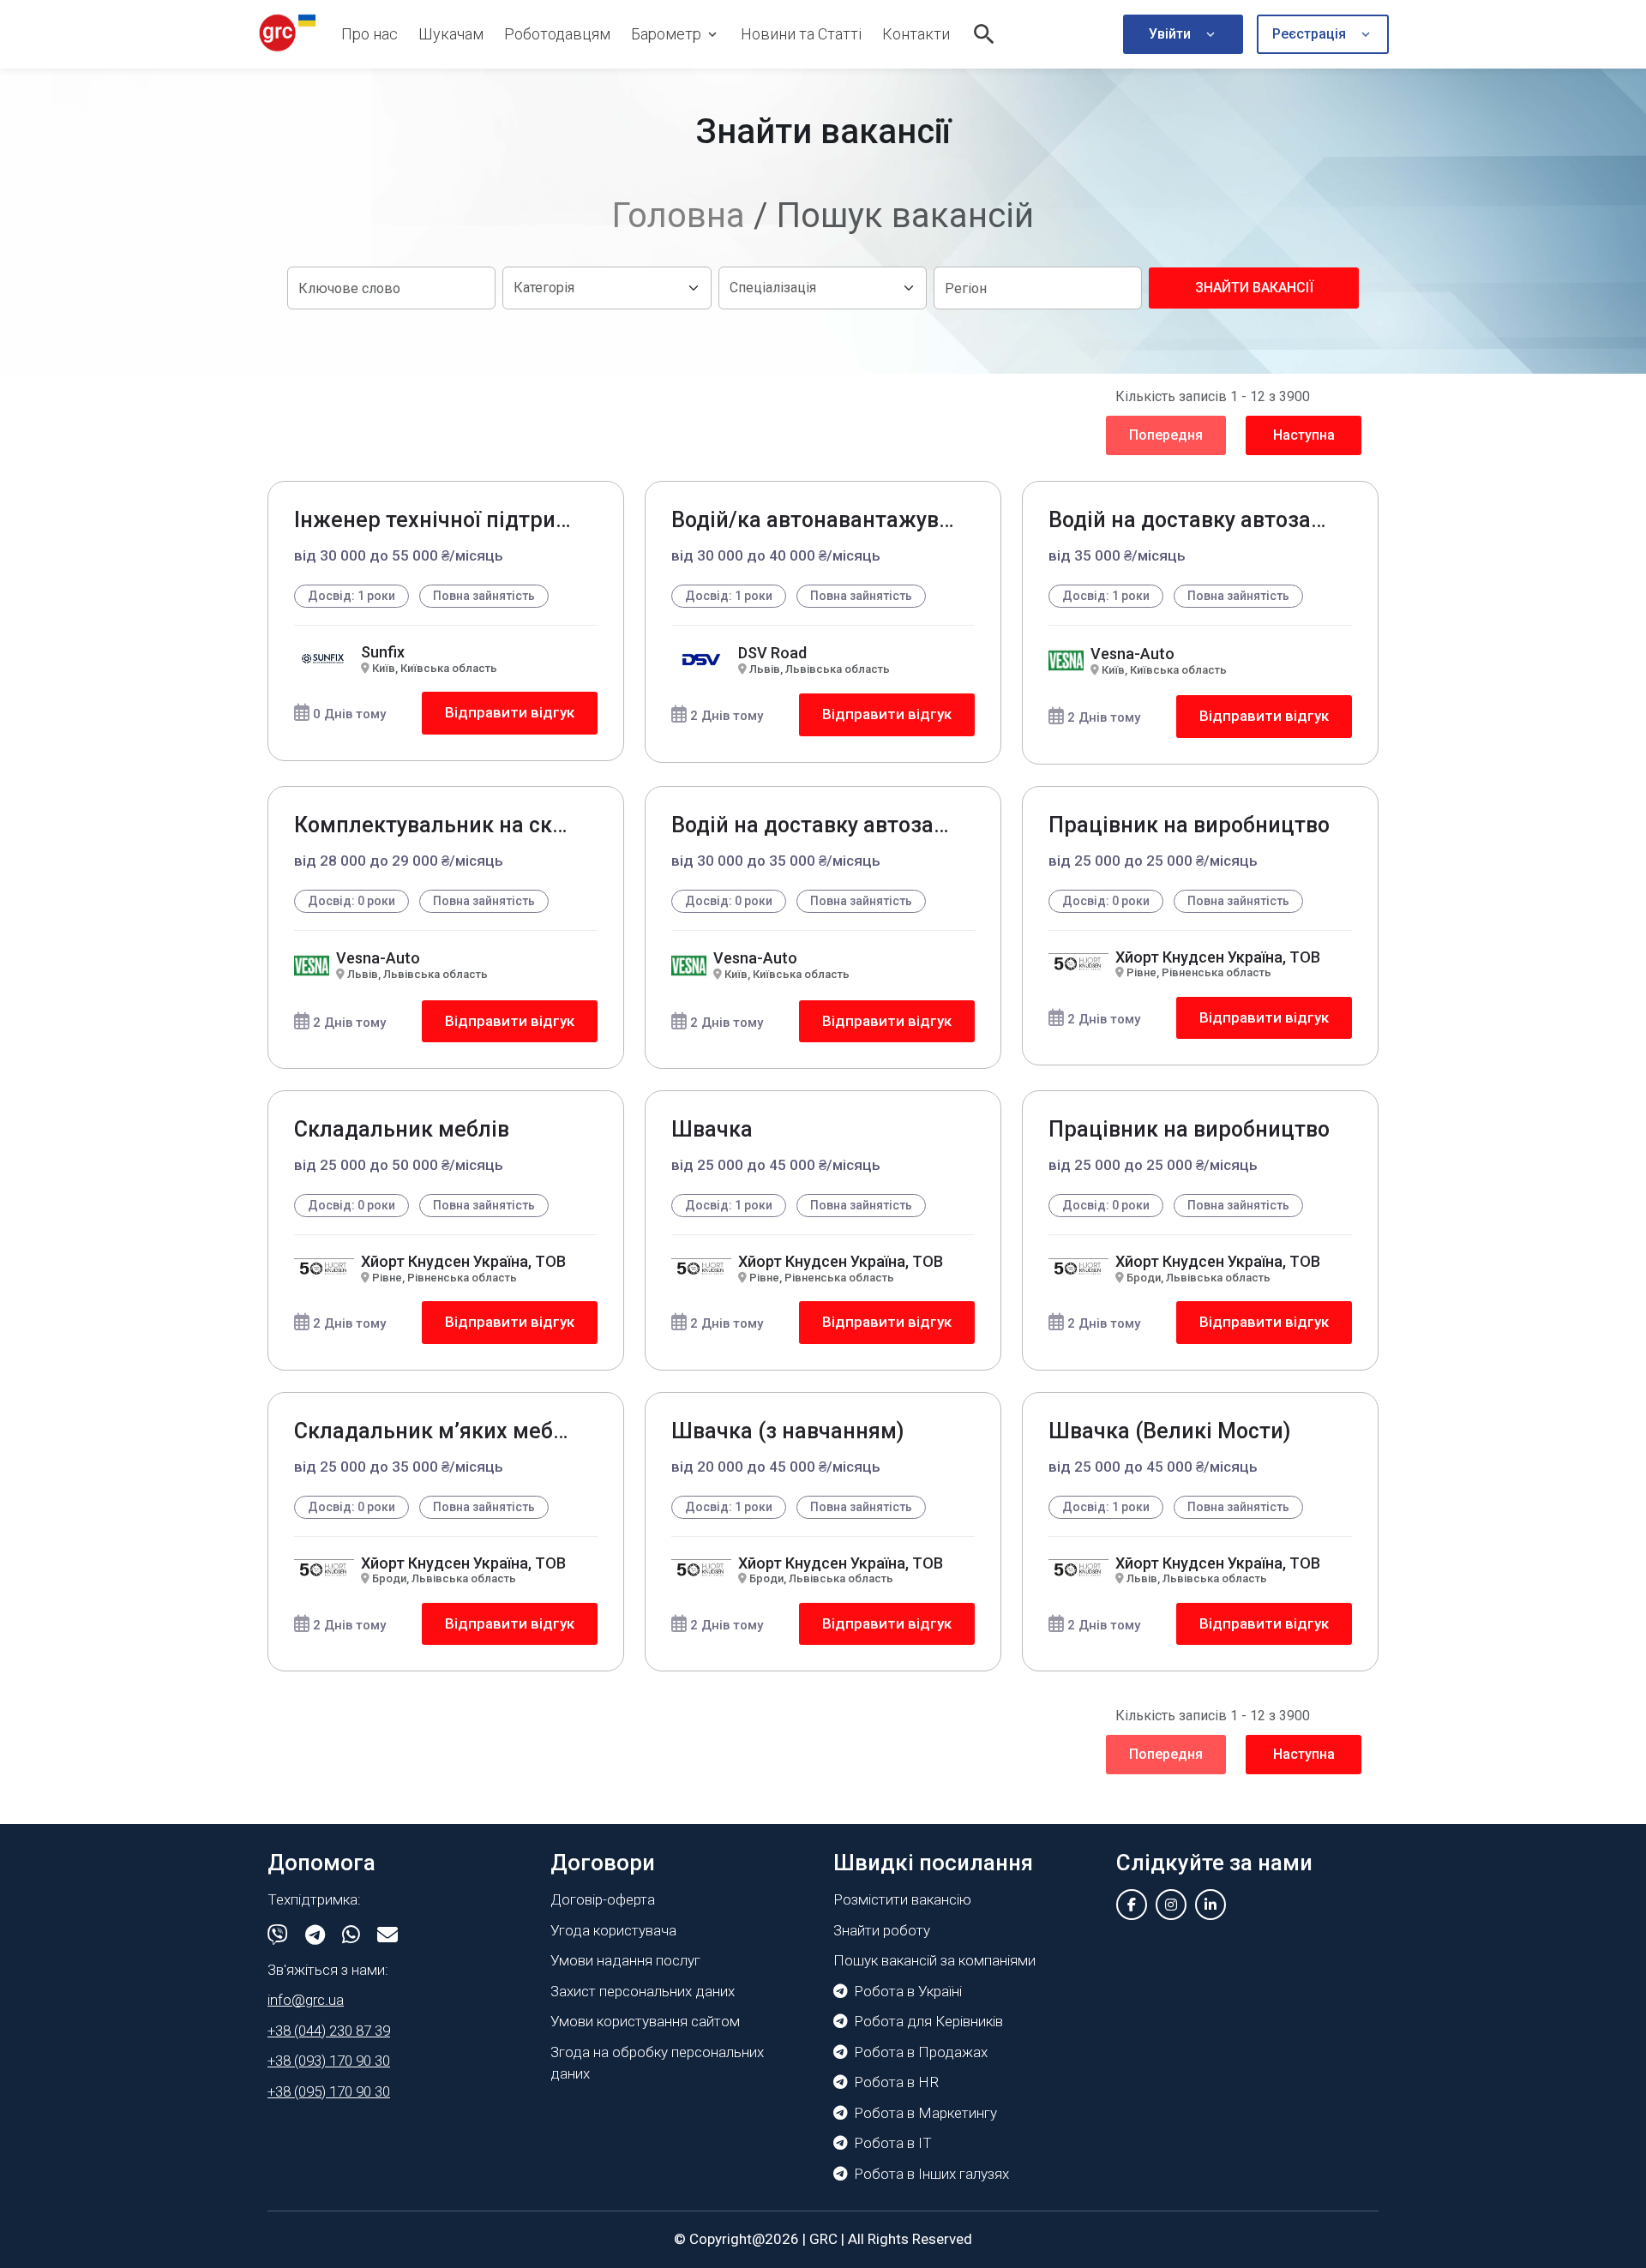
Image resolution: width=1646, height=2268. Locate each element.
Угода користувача (613, 1930)
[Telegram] (315, 1935)
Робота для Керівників (928, 2021)
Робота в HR (896, 2082)
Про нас (369, 34)
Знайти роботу (882, 1930)
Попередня (1166, 435)
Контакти (916, 34)
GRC (823, 2239)
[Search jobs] (984, 34)
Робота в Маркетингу (925, 2113)
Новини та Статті (801, 34)
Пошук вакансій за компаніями (934, 1960)
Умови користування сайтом (645, 2021)
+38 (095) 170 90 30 (329, 2091)
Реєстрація (1309, 34)
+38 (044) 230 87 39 (329, 2031)
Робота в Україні (908, 1991)
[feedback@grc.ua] (387, 1935)
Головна (679, 216)
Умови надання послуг (625, 1960)
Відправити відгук (510, 712)
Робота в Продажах (921, 2052)
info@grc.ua (306, 2000)
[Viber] (278, 1935)
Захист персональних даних (643, 1991)
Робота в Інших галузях (931, 2174)
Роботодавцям (557, 34)
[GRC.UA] (287, 34)
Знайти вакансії (1254, 288)
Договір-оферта (603, 1899)
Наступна (1304, 435)
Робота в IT (893, 2143)
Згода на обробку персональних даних (657, 2063)
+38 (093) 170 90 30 (329, 2061)
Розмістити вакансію (902, 1899)
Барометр (666, 34)
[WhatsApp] (351, 1935)
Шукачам (451, 34)
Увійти (1170, 34)
